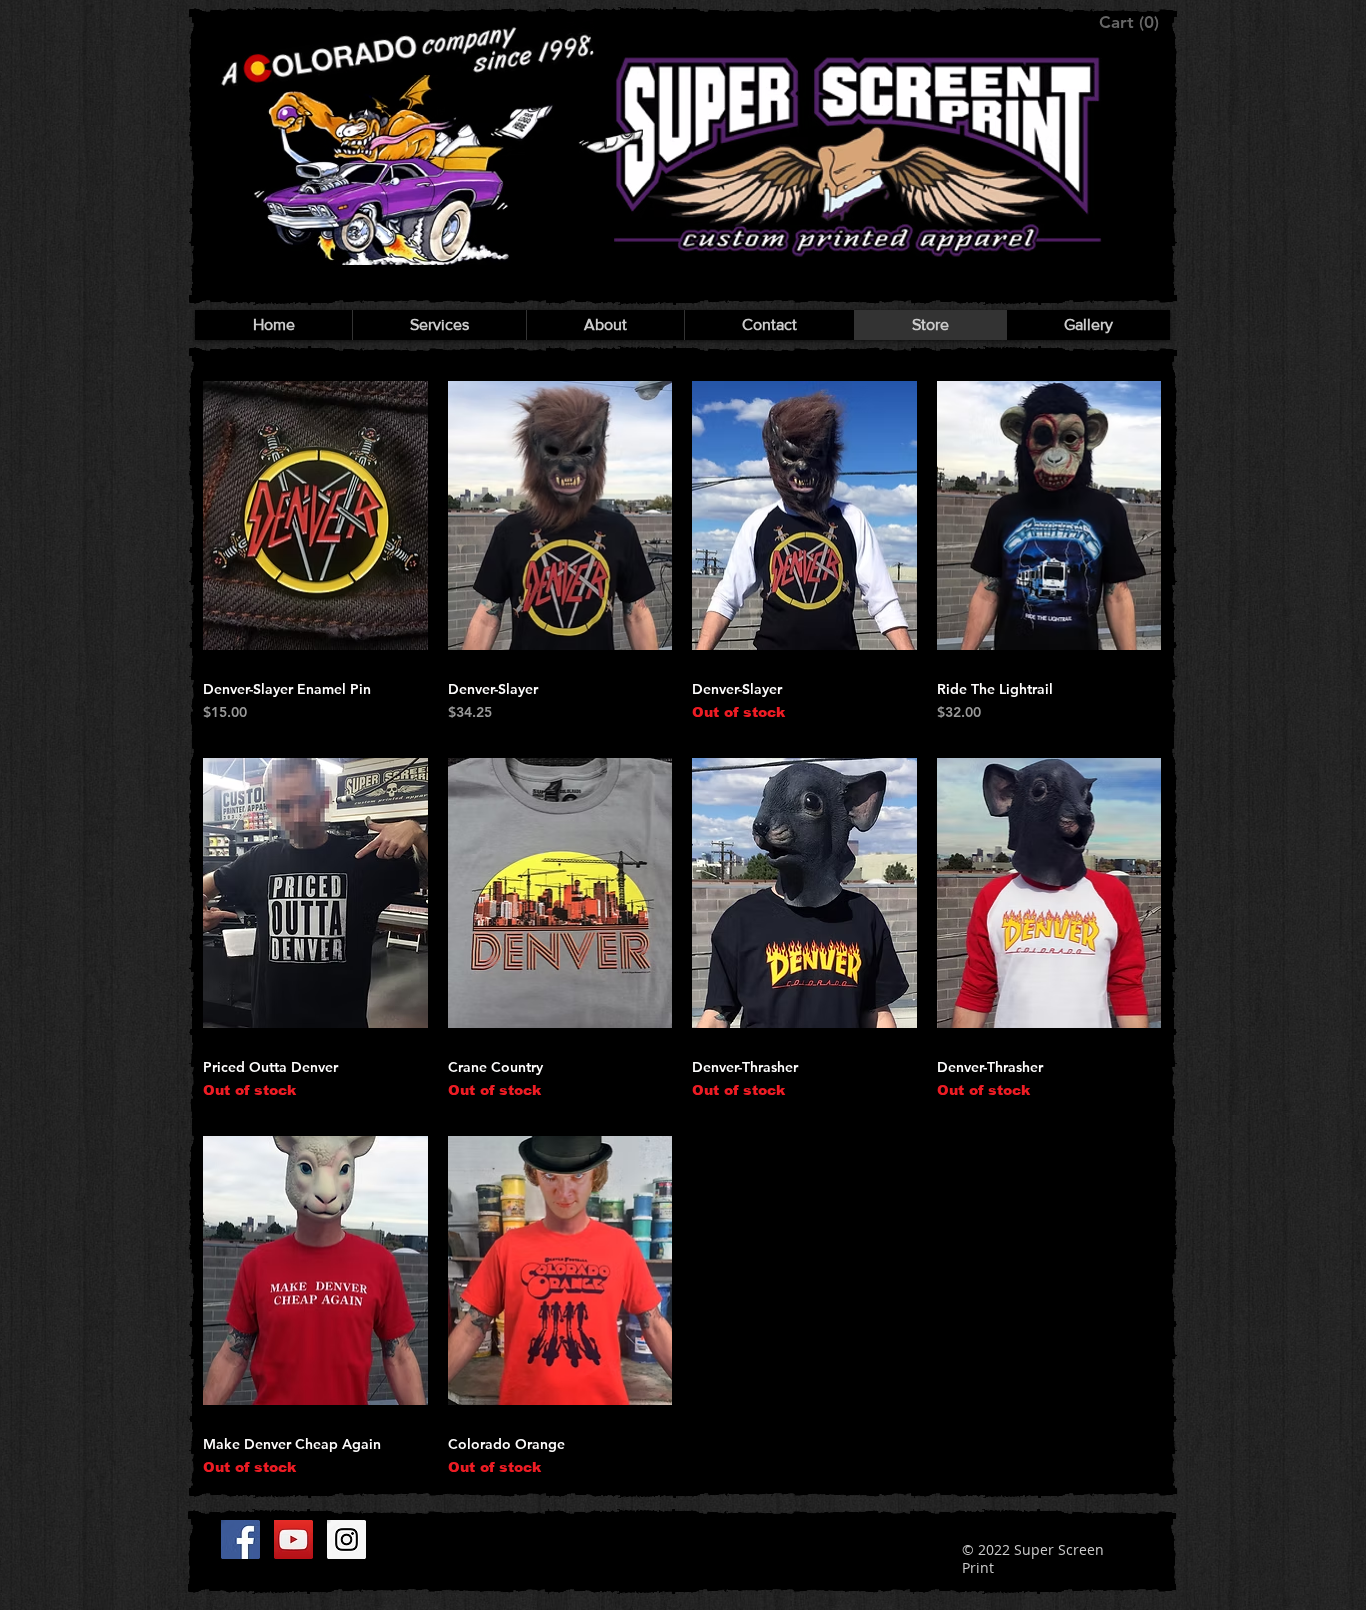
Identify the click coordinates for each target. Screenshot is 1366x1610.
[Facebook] (240, 1539)
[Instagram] (346, 1539)
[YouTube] (293, 1539)
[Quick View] (315, 515)
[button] (1130, 22)
